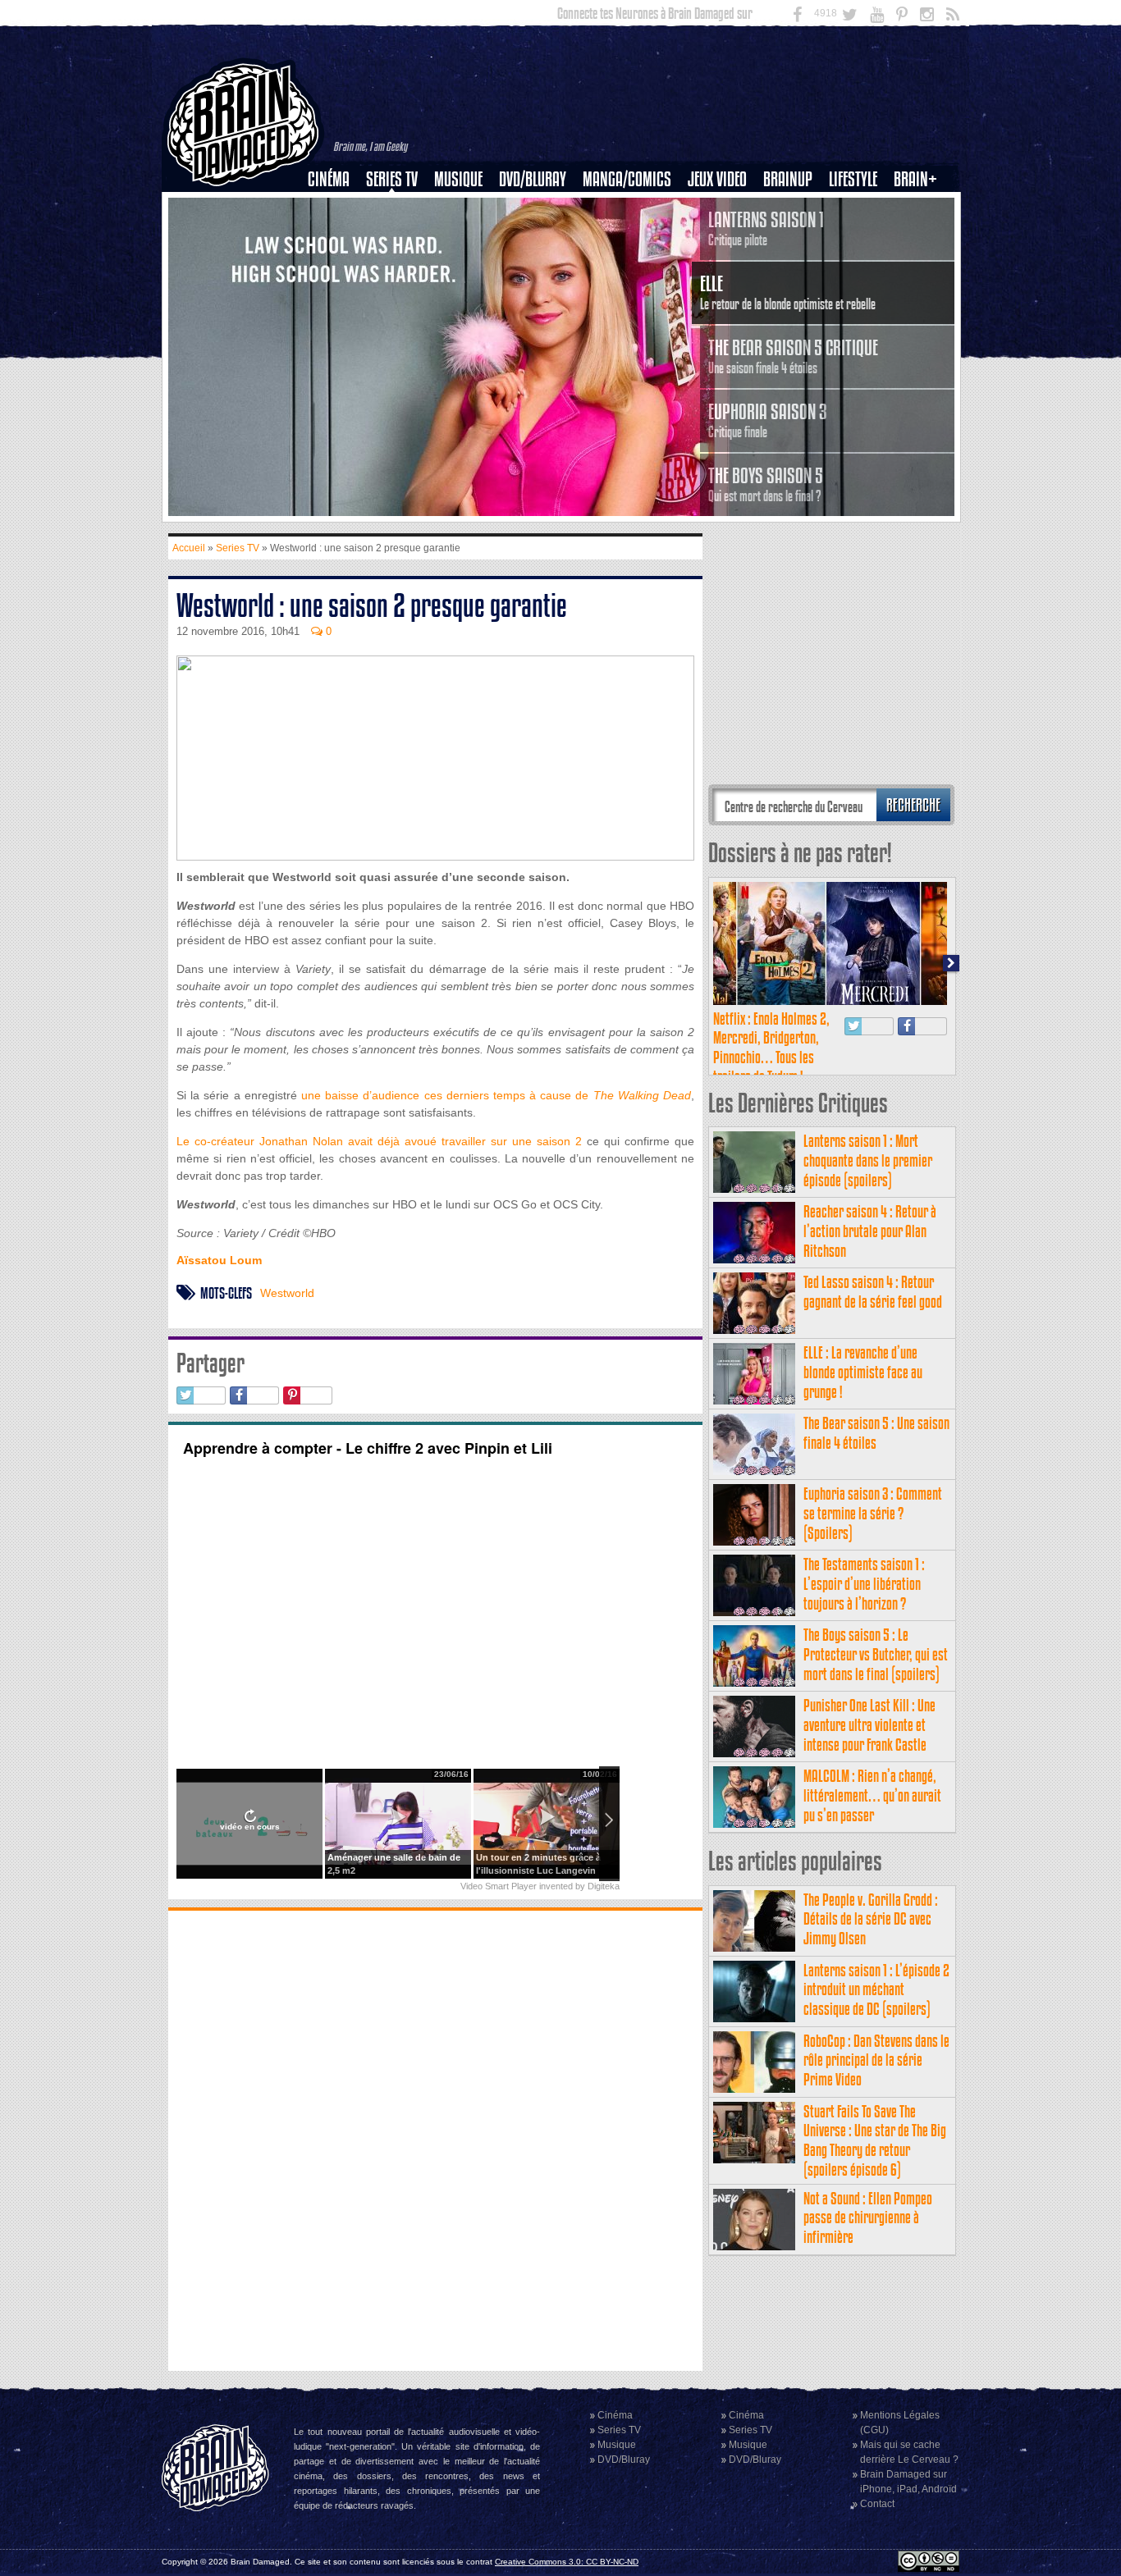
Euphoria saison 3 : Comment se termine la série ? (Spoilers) (873, 1513)
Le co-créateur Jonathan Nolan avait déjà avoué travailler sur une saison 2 (379, 1141)
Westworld (287, 1293)
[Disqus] (435, 2139)
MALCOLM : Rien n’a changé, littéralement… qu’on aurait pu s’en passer (872, 1795)
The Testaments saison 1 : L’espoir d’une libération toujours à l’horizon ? (864, 1584)
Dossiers (335, 235)
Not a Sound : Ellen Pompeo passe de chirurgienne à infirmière (868, 2218)
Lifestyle (853, 179)
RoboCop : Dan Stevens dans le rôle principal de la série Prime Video (876, 2060)
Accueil (189, 548)
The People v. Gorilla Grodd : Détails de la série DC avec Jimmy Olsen (871, 1919)
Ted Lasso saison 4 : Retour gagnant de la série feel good (873, 1292)
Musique (458, 179)
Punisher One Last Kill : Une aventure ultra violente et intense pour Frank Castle (869, 1725)
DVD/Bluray (533, 179)
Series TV (392, 179)
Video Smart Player (499, 1886)
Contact (877, 2504)
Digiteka (604, 1886)
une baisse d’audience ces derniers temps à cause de (496, 1095)
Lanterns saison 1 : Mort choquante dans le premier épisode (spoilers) (868, 1160)
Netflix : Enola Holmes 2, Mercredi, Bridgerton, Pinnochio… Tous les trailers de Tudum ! (771, 1048)
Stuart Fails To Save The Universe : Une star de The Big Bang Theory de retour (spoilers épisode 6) (875, 2140)
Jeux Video (717, 179)
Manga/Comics (627, 179)
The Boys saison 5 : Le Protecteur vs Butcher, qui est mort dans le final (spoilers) (876, 1654)
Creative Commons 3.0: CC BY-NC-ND (567, 2562)
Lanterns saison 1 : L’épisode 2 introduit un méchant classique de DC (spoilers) (876, 1990)
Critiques (336, 208)
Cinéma (329, 179)
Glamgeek (858, 235)
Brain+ (915, 179)
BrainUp (788, 179)
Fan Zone (921, 208)
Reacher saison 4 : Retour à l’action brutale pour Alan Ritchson (870, 1231)
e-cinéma (336, 263)
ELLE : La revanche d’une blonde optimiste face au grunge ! (863, 1372)
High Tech (858, 263)
